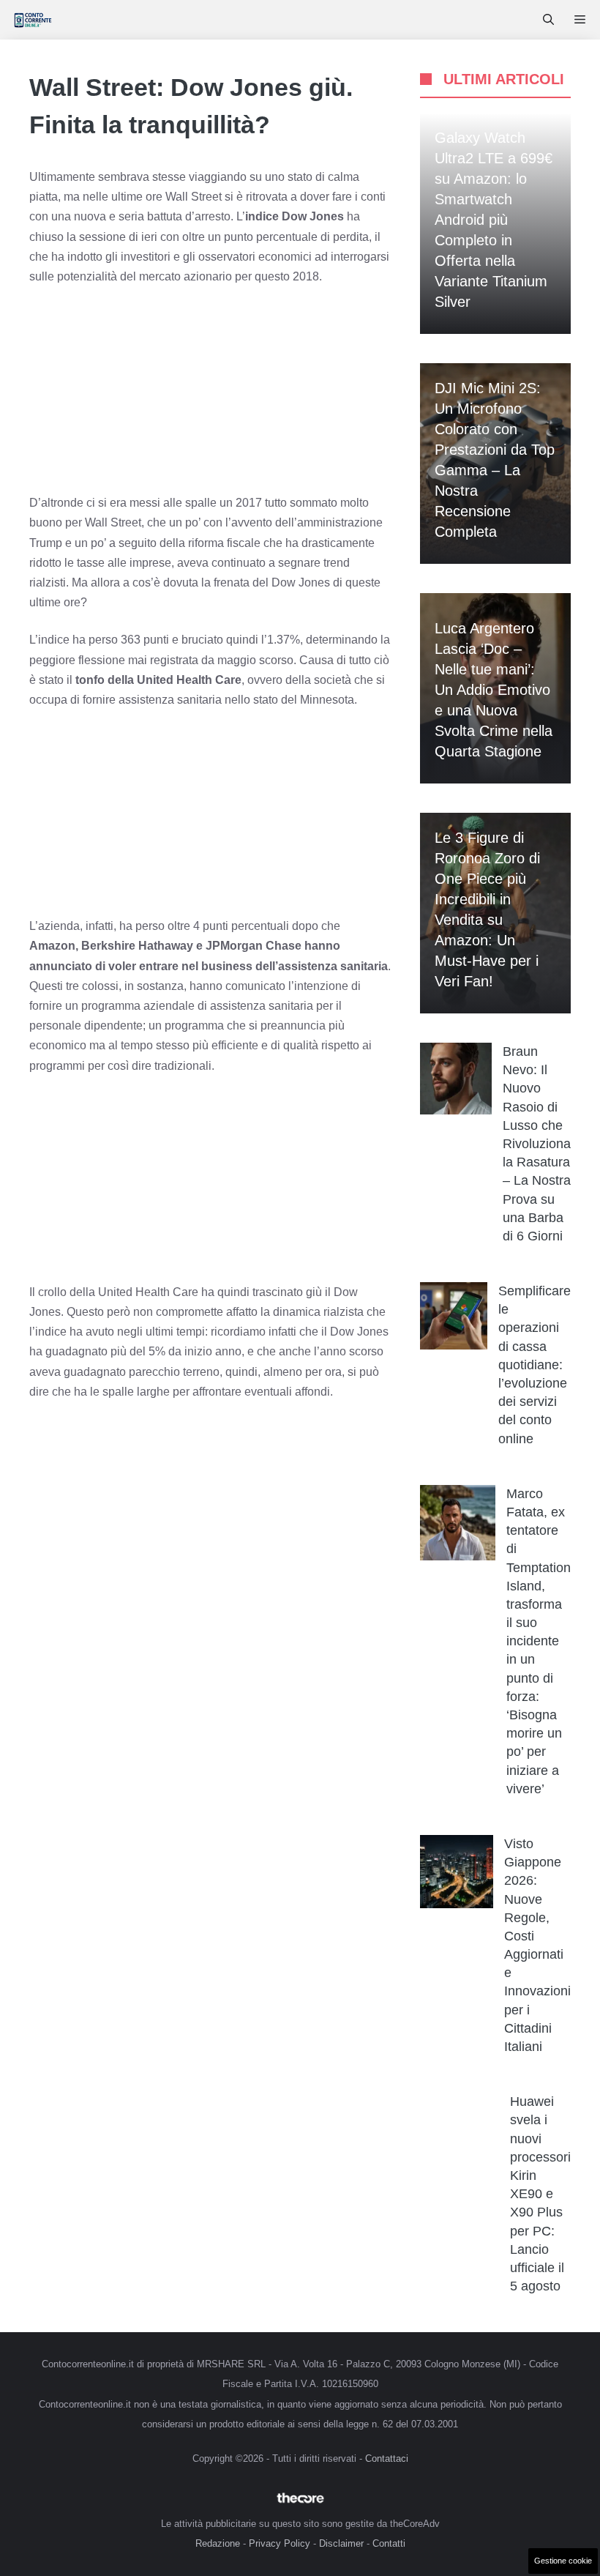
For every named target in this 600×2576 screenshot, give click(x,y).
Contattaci (387, 2458)
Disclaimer (341, 2543)
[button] (548, 20)
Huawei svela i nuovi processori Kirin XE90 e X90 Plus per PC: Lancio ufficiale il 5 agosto (540, 2194)
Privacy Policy (280, 2543)
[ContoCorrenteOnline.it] (33, 20)
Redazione (218, 2543)
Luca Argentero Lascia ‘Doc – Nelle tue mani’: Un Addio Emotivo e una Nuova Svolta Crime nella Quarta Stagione (494, 690)
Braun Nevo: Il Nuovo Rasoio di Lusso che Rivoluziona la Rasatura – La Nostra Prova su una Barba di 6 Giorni (537, 1144)
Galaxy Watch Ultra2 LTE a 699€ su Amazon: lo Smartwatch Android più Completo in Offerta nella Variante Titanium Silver (494, 220)
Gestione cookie (563, 2561)
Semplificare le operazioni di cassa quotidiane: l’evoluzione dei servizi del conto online (535, 1365)
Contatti (389, 2543)
